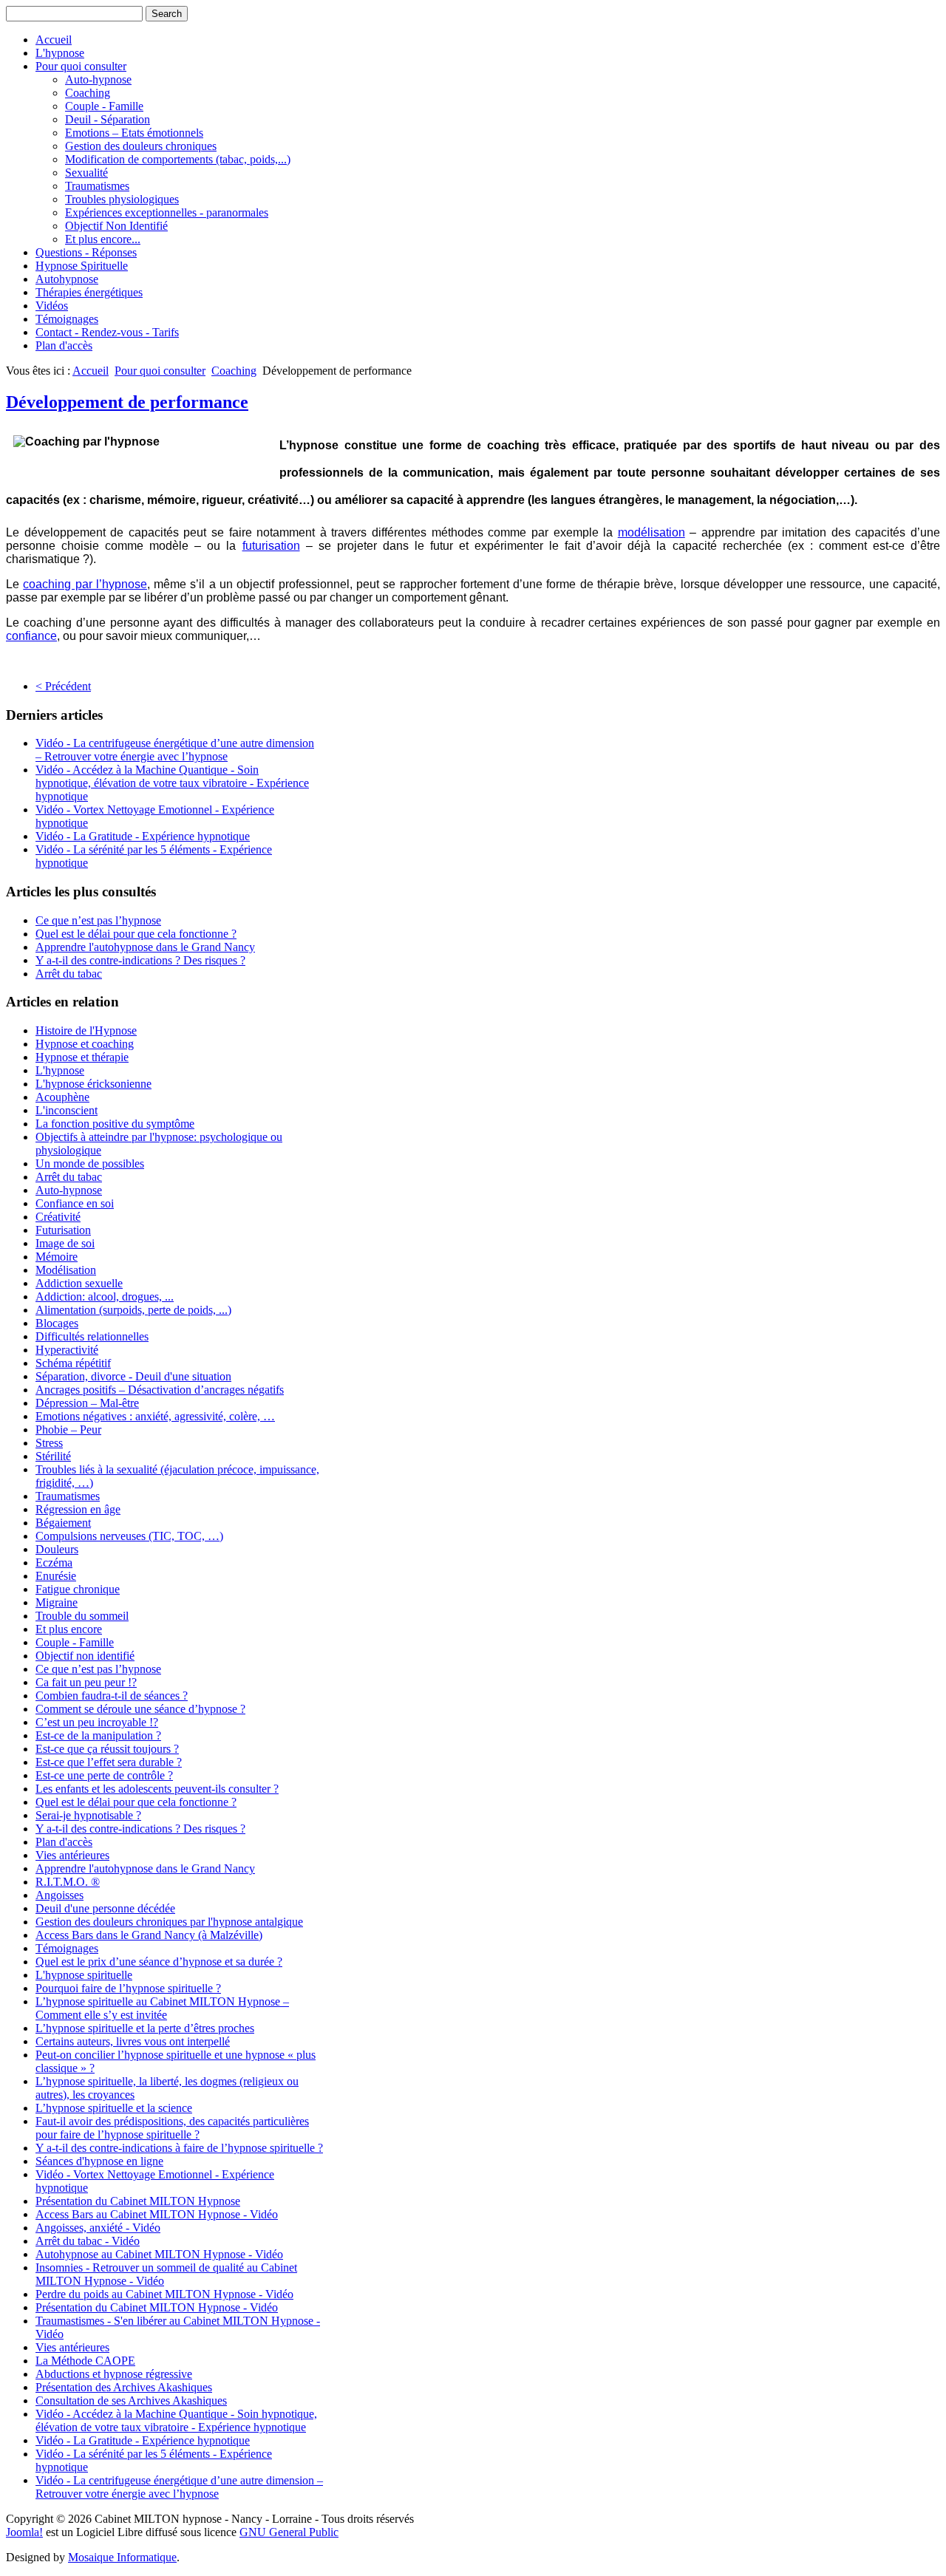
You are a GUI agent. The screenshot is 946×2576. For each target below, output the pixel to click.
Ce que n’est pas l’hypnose (98, 920)
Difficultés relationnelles (92, 1336)
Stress (49, 1443)
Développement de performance (127, 402)
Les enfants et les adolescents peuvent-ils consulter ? (157, 1789)
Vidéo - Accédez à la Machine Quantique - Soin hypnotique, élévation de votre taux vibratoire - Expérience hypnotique (172, 783)
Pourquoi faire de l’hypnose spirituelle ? (128, 1988)
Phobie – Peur (68, 1430)
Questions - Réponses (86, 252)
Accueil (54, 40)
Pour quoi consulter (81, 66)
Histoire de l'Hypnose (86, 1030)
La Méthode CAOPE (85, 2361)
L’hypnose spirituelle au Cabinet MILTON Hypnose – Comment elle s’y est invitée (162, 2008)
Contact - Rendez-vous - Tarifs (107, 332)
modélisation (651, 532)
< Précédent (63, 686)
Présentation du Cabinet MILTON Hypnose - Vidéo (157, 2307)
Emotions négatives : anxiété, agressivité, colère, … (155, 1416)
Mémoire (57, 1257)
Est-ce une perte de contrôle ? (104, 1775)
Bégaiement (63, 1523)
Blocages (57, 1323)
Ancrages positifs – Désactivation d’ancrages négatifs (160, 1390)
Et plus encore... (103, 239)
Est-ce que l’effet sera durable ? (109, 1762)
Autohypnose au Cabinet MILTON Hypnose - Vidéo (159, 2254)
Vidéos (52, 306)
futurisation (271, 546)
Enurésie (56, 1576)
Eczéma (54, 1563)
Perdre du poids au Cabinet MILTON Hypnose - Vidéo (164, 2294)
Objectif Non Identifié (116, 226)
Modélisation (66, 1270)
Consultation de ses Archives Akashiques (131, 2400)
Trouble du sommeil (82, 1616)
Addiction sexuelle (79, 1283)
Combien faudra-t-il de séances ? (112, 1696)
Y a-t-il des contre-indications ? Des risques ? (140, 960)
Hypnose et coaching (85, 1044)
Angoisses (59, 1895)
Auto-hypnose (98, 79)
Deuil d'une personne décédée (105, 1908)
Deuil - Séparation (108, 119)
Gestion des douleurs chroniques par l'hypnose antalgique (169, 1922)
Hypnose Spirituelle (82, 266)
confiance (31, 636)
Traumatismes (97, 186)
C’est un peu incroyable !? (97, 1722)
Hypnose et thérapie (82, 1057)
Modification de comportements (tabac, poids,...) (178, 159)
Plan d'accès (64, 345)
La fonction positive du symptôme (115, 1124)
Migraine (57, 1602)
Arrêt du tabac (69, 974)
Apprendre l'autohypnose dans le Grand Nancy (145, 947)
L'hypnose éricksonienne (93, 1084)
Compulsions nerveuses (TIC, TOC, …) (129, 1536)
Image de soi (65, 1243)
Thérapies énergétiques (89, 292)
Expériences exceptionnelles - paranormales (167, 212)
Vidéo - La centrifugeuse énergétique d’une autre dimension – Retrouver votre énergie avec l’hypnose (175, 750)
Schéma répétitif (73, 1363)
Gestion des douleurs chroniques (141, 146)
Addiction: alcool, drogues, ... (105, 1296)
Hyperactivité (67, 1350)
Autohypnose (67, 279)
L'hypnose (60, 53)
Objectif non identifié (85, 1656)
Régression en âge (78, 1509)
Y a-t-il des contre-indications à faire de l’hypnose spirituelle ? (179, 2148)
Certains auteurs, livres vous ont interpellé (133, 2041)
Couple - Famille (104, 106)
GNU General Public (289, 2532)
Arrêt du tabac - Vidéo (88, 2241)
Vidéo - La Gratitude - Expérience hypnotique (143, 836)
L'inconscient (67, 1110)
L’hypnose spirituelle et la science (114, 2108)
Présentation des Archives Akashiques (124, 2387)
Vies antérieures (72, 1855)
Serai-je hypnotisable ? (88, 1815)
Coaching (88, 93)
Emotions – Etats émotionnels (134, 133)
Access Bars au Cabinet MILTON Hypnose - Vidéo (157, 2214)
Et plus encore (69, 1629)
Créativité (58, 1217)
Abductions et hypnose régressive (114, 2374)
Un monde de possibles (90, 1163)
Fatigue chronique (78, 1589)
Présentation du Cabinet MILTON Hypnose (138, 2201)
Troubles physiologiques (122, 199)
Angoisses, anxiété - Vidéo (98, 2228)
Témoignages (67, 319)
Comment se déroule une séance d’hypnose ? (140, 1709)
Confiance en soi (75, 1203)
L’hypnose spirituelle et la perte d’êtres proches (145, 2028)
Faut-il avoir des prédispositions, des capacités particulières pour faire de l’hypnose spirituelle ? (172, 2128)
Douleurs (57, 1549)
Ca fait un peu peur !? (86, 1682)
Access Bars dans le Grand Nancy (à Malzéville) (149, 1935)
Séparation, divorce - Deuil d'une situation (133, 1376)
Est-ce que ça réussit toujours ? (107, 1749)
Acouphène (62, 1097)
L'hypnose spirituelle (84, 1975)
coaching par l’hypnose (85, 584)
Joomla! (24, 2532)
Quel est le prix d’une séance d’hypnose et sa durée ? (159, 1962)
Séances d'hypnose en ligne (99, 2161)
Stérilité (53, 1456)
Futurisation (63, 1230)
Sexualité (86, 173)
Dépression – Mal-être (87, 1403)
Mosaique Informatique (122, 2557)
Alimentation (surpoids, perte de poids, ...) (133, 1310)
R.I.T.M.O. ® (68, 1882)
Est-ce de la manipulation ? (98, 1735)
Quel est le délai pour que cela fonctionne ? (136, 934)
